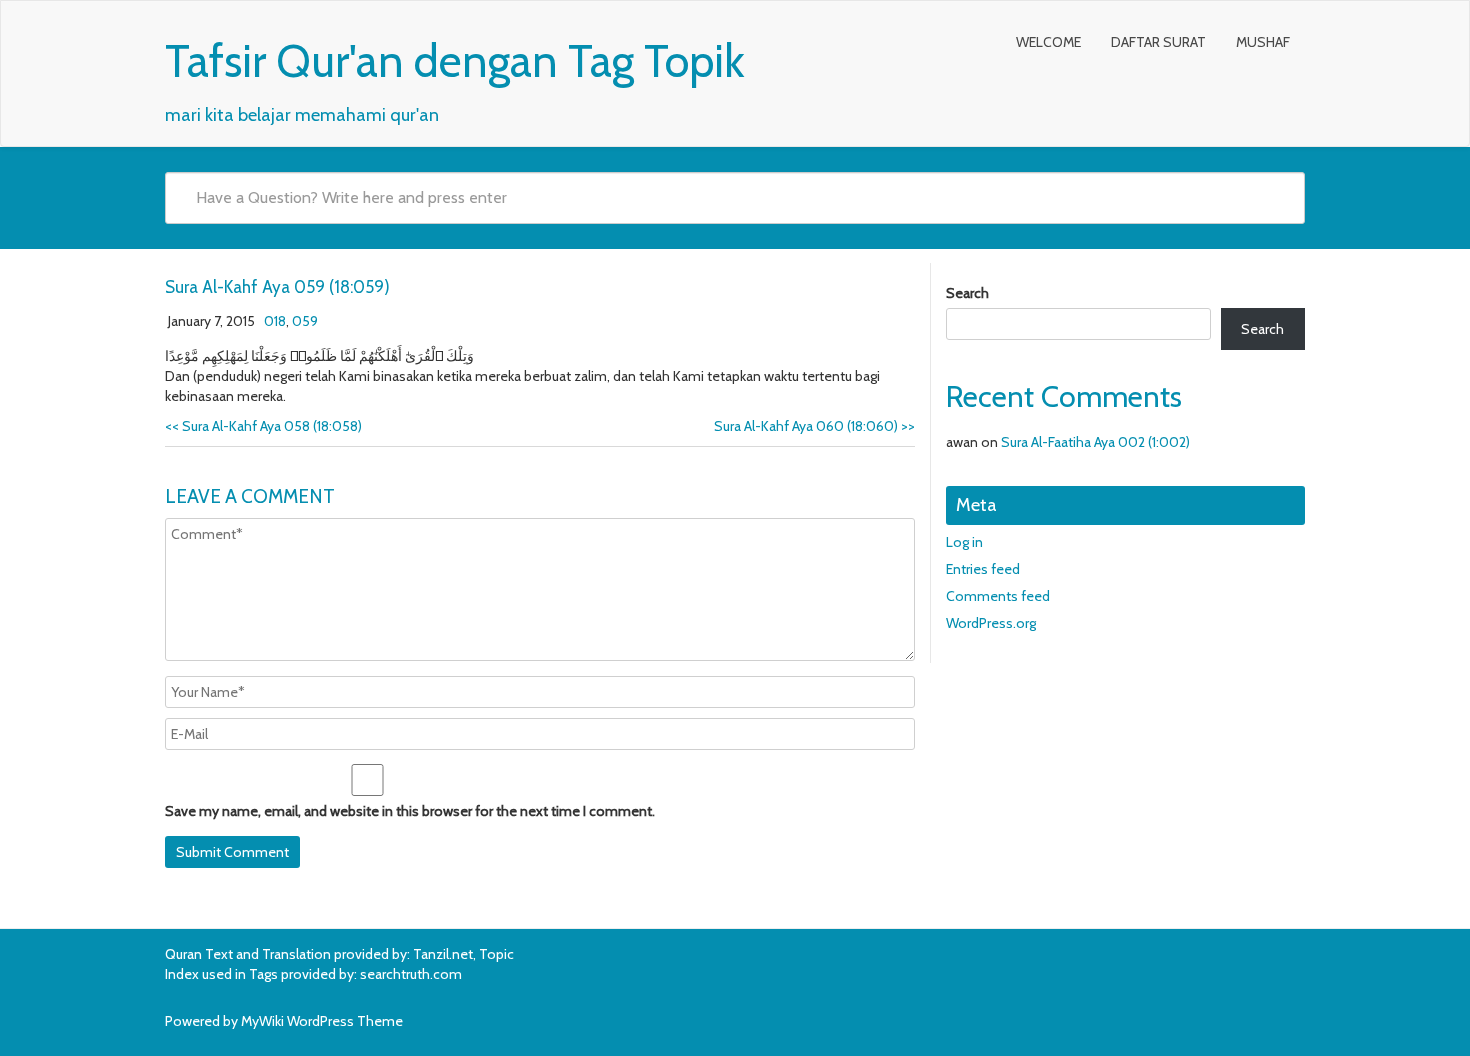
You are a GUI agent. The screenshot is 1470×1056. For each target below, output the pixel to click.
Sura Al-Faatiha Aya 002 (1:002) (1095, 442)
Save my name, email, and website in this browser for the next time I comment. (410, 811)
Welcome (1048, 42)
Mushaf (1263, 42)
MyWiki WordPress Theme (322, 1021)
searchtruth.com (411, 974)
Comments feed (998, 596)
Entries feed (983, 569)
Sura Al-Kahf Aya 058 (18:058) (263, 426)
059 (305, 321)
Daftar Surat (1158, 42)
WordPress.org (991, 623)
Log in (964, 542)
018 (275, 321)
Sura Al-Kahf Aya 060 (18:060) (814, 426)
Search (967, 293)
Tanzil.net (443, 954)
